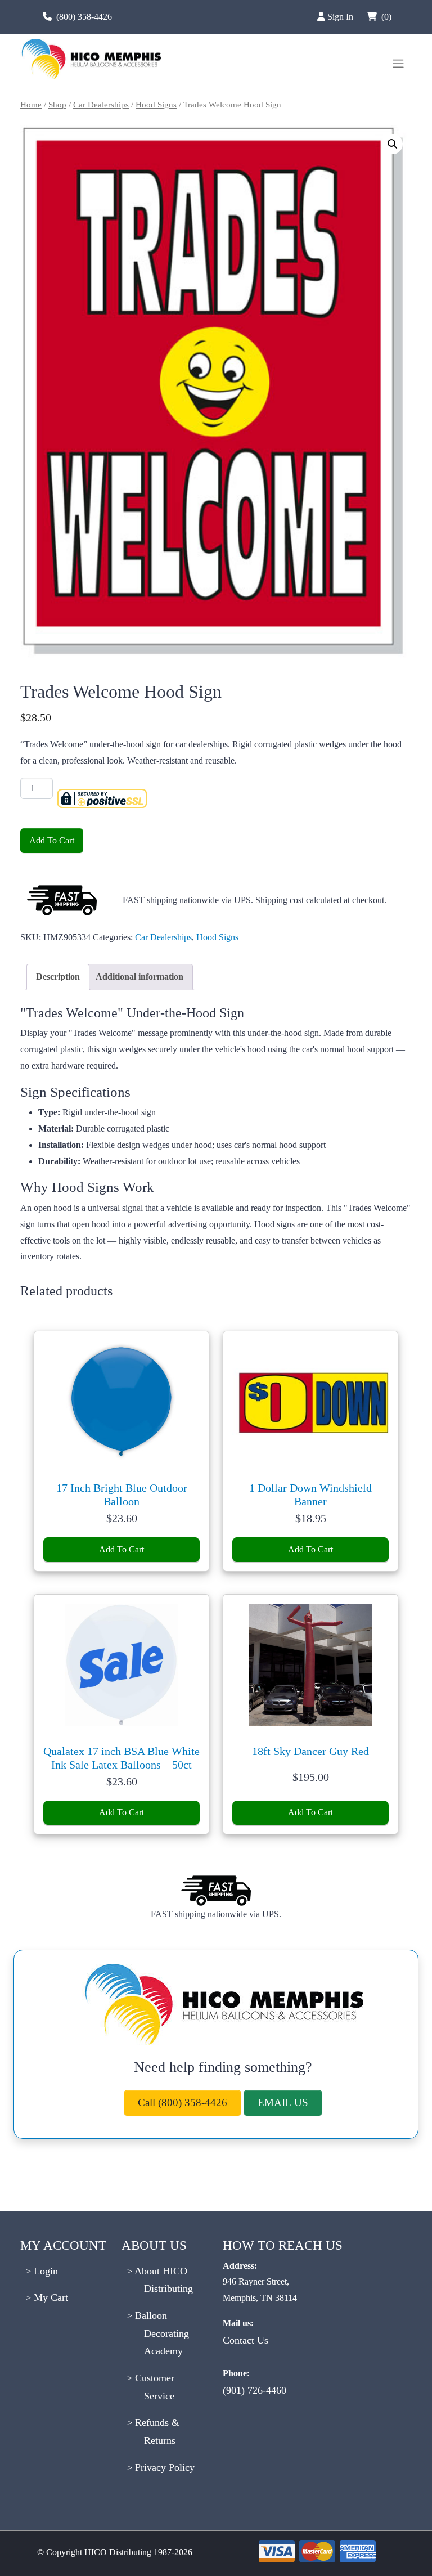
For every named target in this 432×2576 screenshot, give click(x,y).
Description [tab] (58, 977)
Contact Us (246, 2340)
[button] (393, 144)
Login (44, 2271)
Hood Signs (156, 105)
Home (31, 105)
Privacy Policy (163, 2467)
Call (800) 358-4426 (183, 2102)
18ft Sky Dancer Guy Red (310, 1751)
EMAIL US (283, 2102)
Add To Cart (52, 840)
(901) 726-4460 (255, 2390)
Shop (57, 105)
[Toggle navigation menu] (398, 64)
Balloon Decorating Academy (161, 2333)
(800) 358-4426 (84, 17)
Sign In (341, 17)
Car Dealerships (101, 105)
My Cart (49, 2297)
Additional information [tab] (139, 977)
